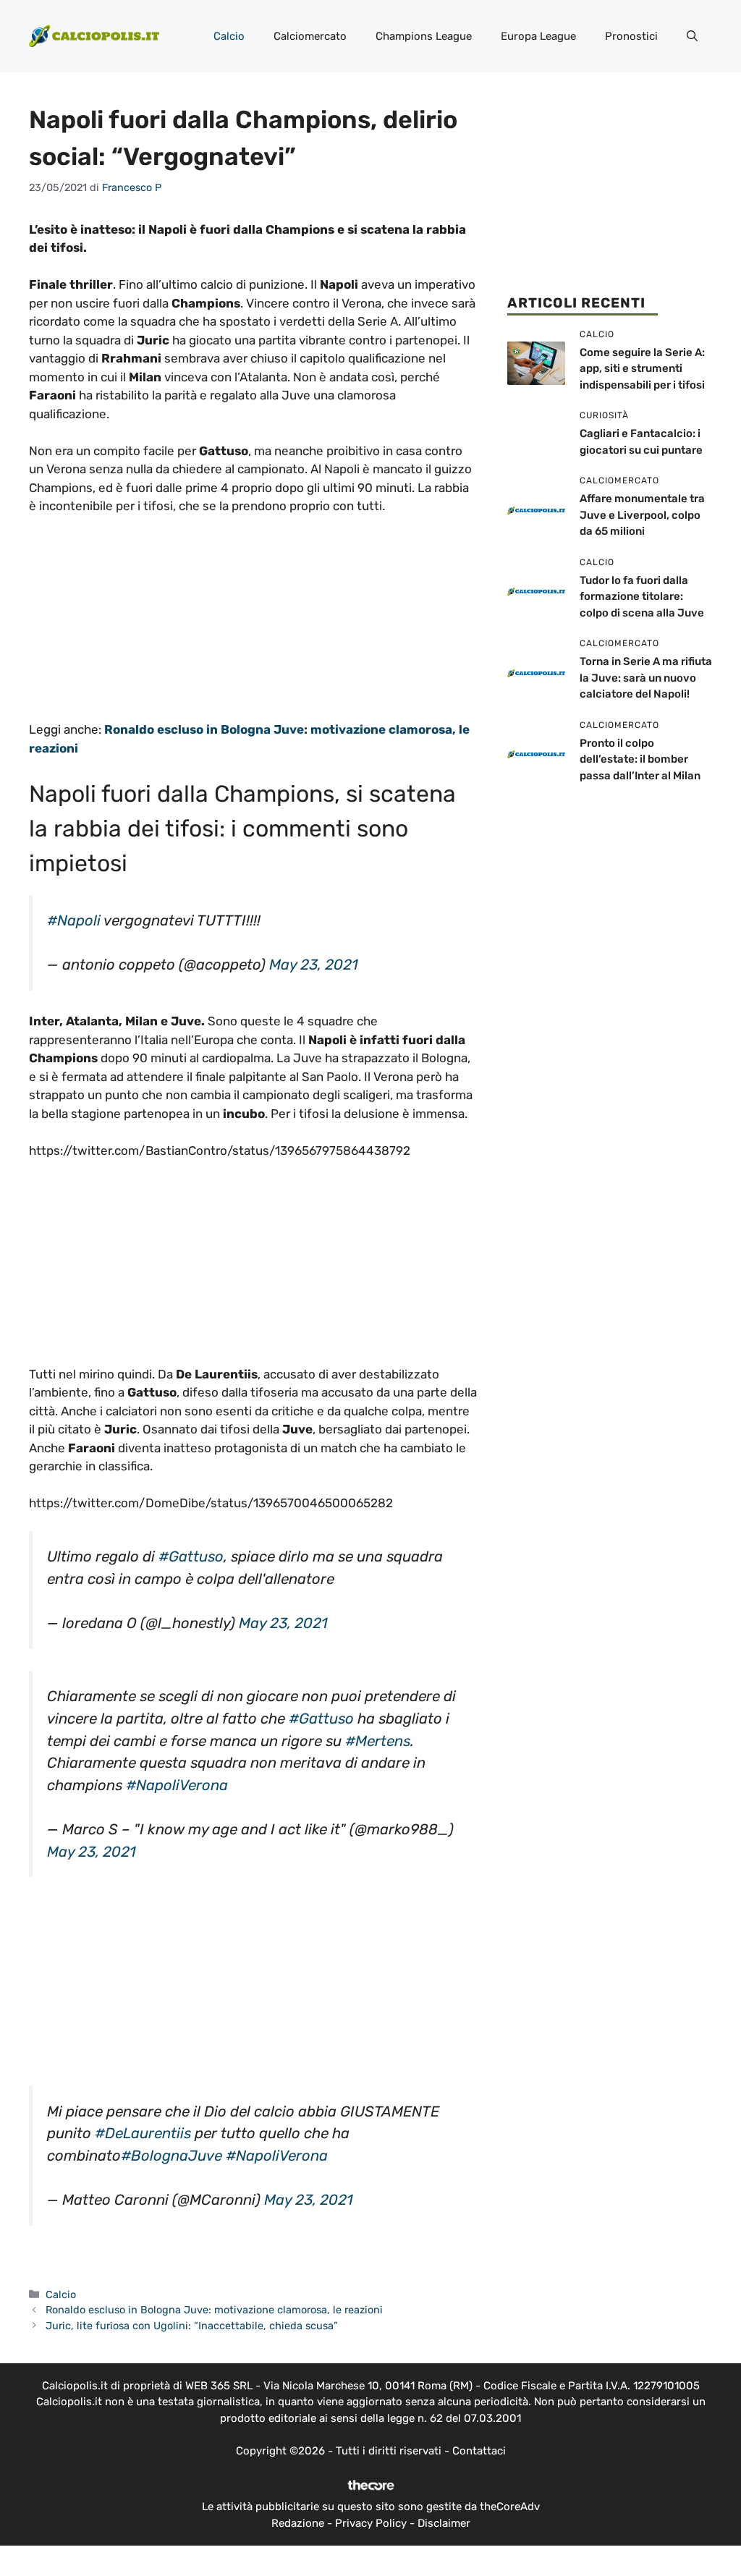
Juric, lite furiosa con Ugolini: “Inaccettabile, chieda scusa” (192, 2326)
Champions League (424, 36)
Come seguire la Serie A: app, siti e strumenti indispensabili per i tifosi (642, 369)
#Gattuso (191, 1556)
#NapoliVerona (177, 1785)
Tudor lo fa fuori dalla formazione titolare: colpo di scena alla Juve (642, 597)
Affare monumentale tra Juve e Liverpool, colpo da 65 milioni (642, 515)
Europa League (538, 36)
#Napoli (74, 920)
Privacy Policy (371, 2523)
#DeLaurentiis (143, 2133)
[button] (692, 36)
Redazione (298, 2523)
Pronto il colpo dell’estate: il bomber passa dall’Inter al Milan (640, 759)
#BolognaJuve (172, 2156)
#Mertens (378, 1741)
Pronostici (631, 36)
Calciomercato (310, 36)
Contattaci (479, 2451)
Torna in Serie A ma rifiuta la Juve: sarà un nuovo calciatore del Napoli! (646, 678)
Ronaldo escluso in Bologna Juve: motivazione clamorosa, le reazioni (214, 2310)
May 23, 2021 (314, 965)
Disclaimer (444, 2523)
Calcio (229, 36)
